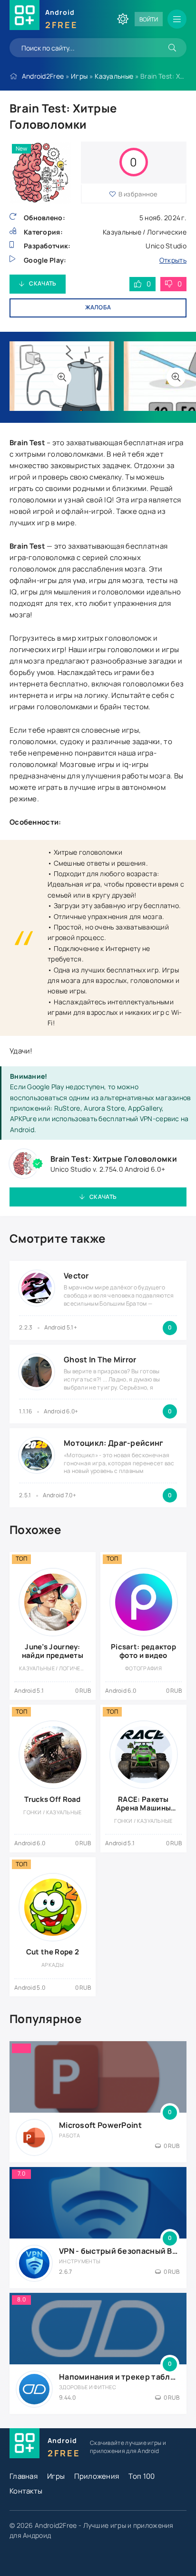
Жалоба (98, 307)
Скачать (43, 283)
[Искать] (172, 48)
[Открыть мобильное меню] (177, 19)
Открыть (173, 260)
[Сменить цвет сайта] (123, 19)
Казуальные (114, 76)
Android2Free (43, 76)
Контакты (26, 2491)
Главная (24, 2476)
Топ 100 (142, 2476)
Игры (79, 76)
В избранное (138, 194)
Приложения (97, 2476)
